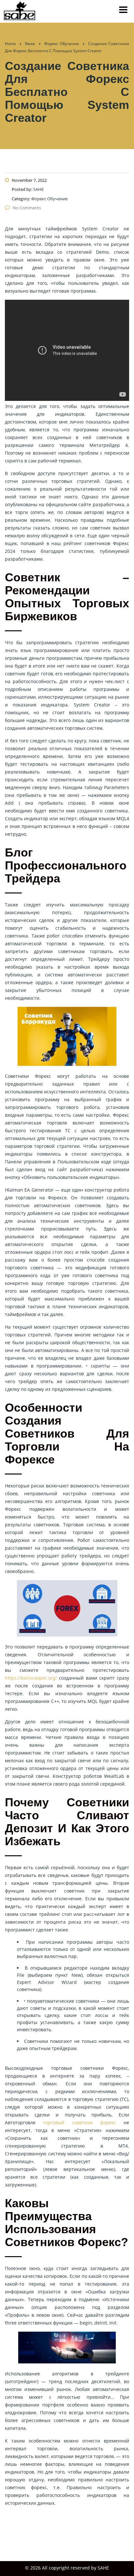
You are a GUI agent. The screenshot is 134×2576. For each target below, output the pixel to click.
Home (10, 44)
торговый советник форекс (80, 2122)
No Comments (27, 208)
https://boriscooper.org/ (31, 1678)
